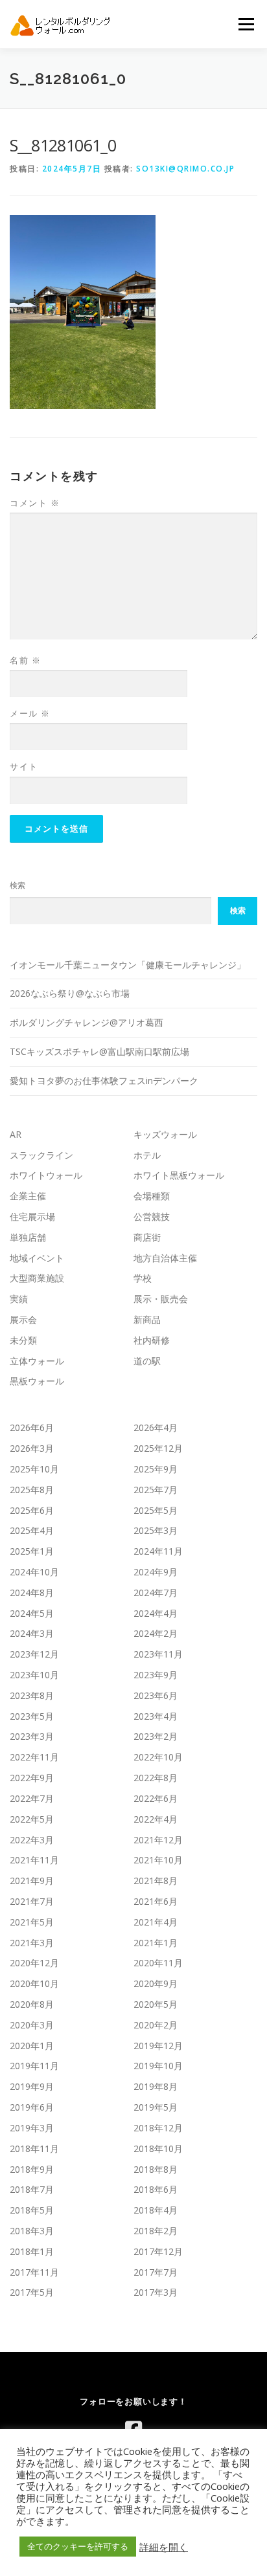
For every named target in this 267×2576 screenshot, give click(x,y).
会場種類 (152, 1196)
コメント (35, 503)
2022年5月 (32, 1819)
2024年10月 (34, 1572)
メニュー (246, 24)
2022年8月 (156, 1778)
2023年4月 (156, 1716)
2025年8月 (32, 1490)
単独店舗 (28, 1237)
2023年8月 (32, 1695)
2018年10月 (158, 2149)
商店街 (147, 1237)
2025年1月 (32, 1551)
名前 (25, 660)
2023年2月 (156, 1736)
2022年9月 (32, 1778)
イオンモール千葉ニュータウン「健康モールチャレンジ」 (128, 965)
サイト (24, 766)
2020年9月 (156, 1983)
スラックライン (41, 1155)
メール (30, 713)
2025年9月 (156, 1469)
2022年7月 (32, 1798)
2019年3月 (32, 2128)
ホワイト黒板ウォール (179, 1175)
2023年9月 (156, 1675)
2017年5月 (32, 2292)
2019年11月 (34, 2066)
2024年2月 (156, 1633)
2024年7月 (156, 1593)
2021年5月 (32, 1922)
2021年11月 (34, 1860)
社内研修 (152, 1340)
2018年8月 (156, 2169)
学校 (143, 1278)
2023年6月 (156, 1695)
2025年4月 (32, 1530)
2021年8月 (156, 1881)
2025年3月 (156, 1530)
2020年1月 (32, 2046)
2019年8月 (156, 2086)
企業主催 (28, 1196)
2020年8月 (32, 2004)
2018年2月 (156, 2231)
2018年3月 (32, 2231)
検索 (17, 885)
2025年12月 (158, 1448)
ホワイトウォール (46, 1175)
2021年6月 (156, 1901)
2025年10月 (34, 1469)
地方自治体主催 (165, 1258)
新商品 (147, 1319)
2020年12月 (34, 1963)
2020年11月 (158, 1963)
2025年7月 (156, 1490)
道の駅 (147, 1361)
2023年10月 (34, 1675)
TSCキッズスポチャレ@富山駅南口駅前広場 (99, 1051)
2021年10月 (158, 1860)
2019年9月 (32, 2086)
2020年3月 (32, 2025)
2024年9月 (156, 1572)
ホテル (147, 1155)
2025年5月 (156, 1510)
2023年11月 (158, 1654)
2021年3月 (32, 1943)
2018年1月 (32, 2251)
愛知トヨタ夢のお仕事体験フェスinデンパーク (104, 1081)
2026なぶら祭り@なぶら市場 (70, 993)
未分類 (23, 1340)
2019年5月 (156, 2107)
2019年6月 (32, 2107)
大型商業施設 (37, 1278)
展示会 (23, 1319)
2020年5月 (156, 2004)
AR (16, 1134)
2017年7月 (156, 2272)
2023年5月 (32, 1716)
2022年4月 (156, 1819)
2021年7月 (32, 1901)
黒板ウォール (37, 1381)
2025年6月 (32, 1510)
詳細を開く (164, 2547)
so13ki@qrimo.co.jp (185, 169)
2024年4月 (156, 1613)
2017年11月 (34, 2272)
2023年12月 (34, 1654)
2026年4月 (156, 1427)
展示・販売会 (161, 1299)
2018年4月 (156, 2210)
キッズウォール (165, 1134)
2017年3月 (156, 2292)
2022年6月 (156, 1798)
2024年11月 (158, 1551)
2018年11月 (34, 2149)
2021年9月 (32, 1881)
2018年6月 (156, 2189)
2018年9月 (32, 2169)
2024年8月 (32, 1593)
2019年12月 (158, 2046)
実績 (19, 1299)
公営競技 (152, 1216)
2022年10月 (158, 1757)
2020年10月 (34, 1983)
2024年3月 (32, 1633)
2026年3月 (32, 1448)
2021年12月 (158, 1840)
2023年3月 (32, 1736)
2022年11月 (34, 1757)
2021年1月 (156, 1943)
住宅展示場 (32, 1216)
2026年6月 (32, 1427)
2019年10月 (158, 2066)
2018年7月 (32, 2189)
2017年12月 (158, 2251)
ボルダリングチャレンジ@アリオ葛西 (87, 1022)
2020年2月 (156, 2025)
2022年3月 (32, 1840)
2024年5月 (32, 1613)
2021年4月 (156, 1922)
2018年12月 (158, 2128)
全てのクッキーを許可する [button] (78, 2546)
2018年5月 (32, 2210)
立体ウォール (37, 1361)
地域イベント (37, 1258)
